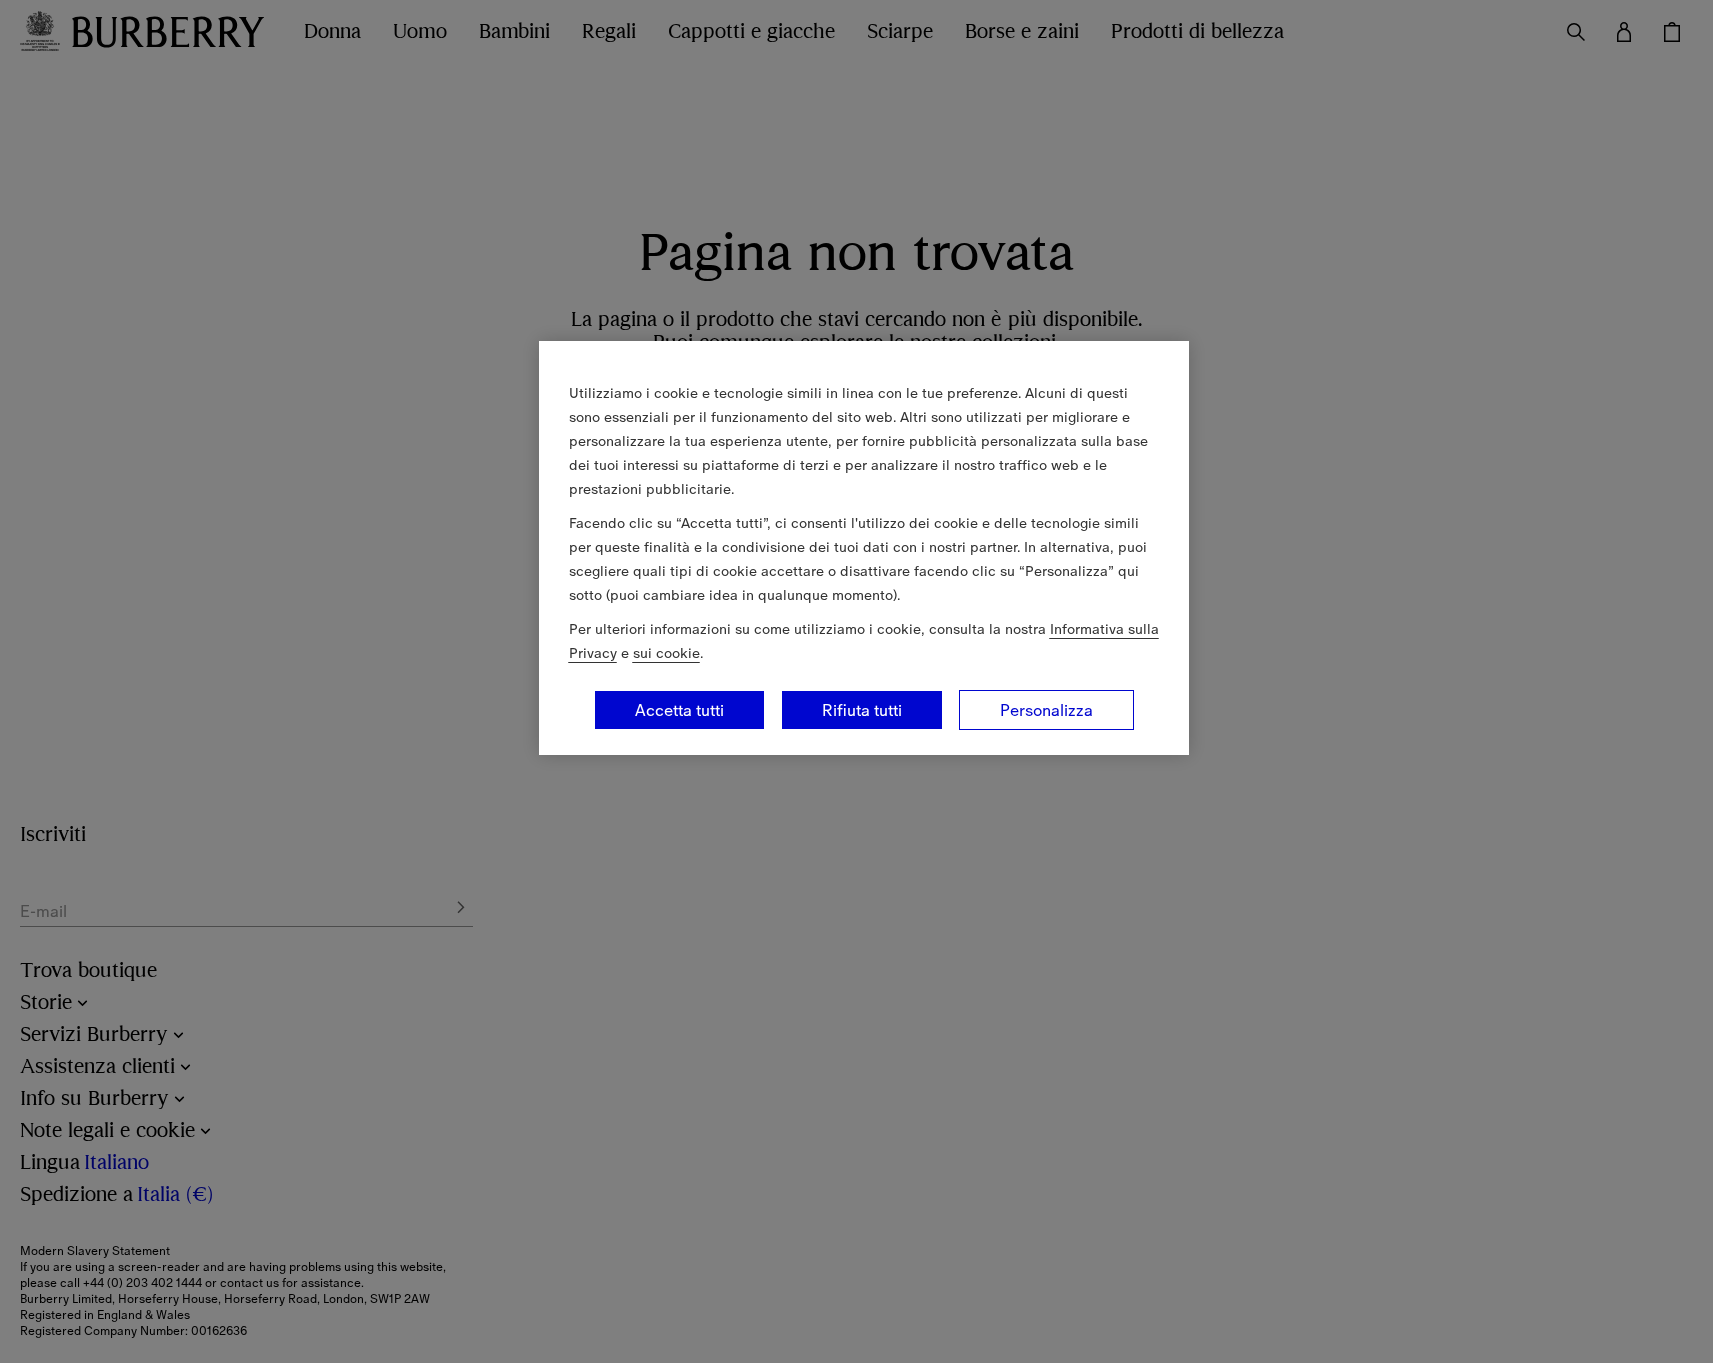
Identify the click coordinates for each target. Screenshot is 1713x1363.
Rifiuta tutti (862, 710)
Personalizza (1046, 710)
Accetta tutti (679, 710)
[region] (864, 548)
